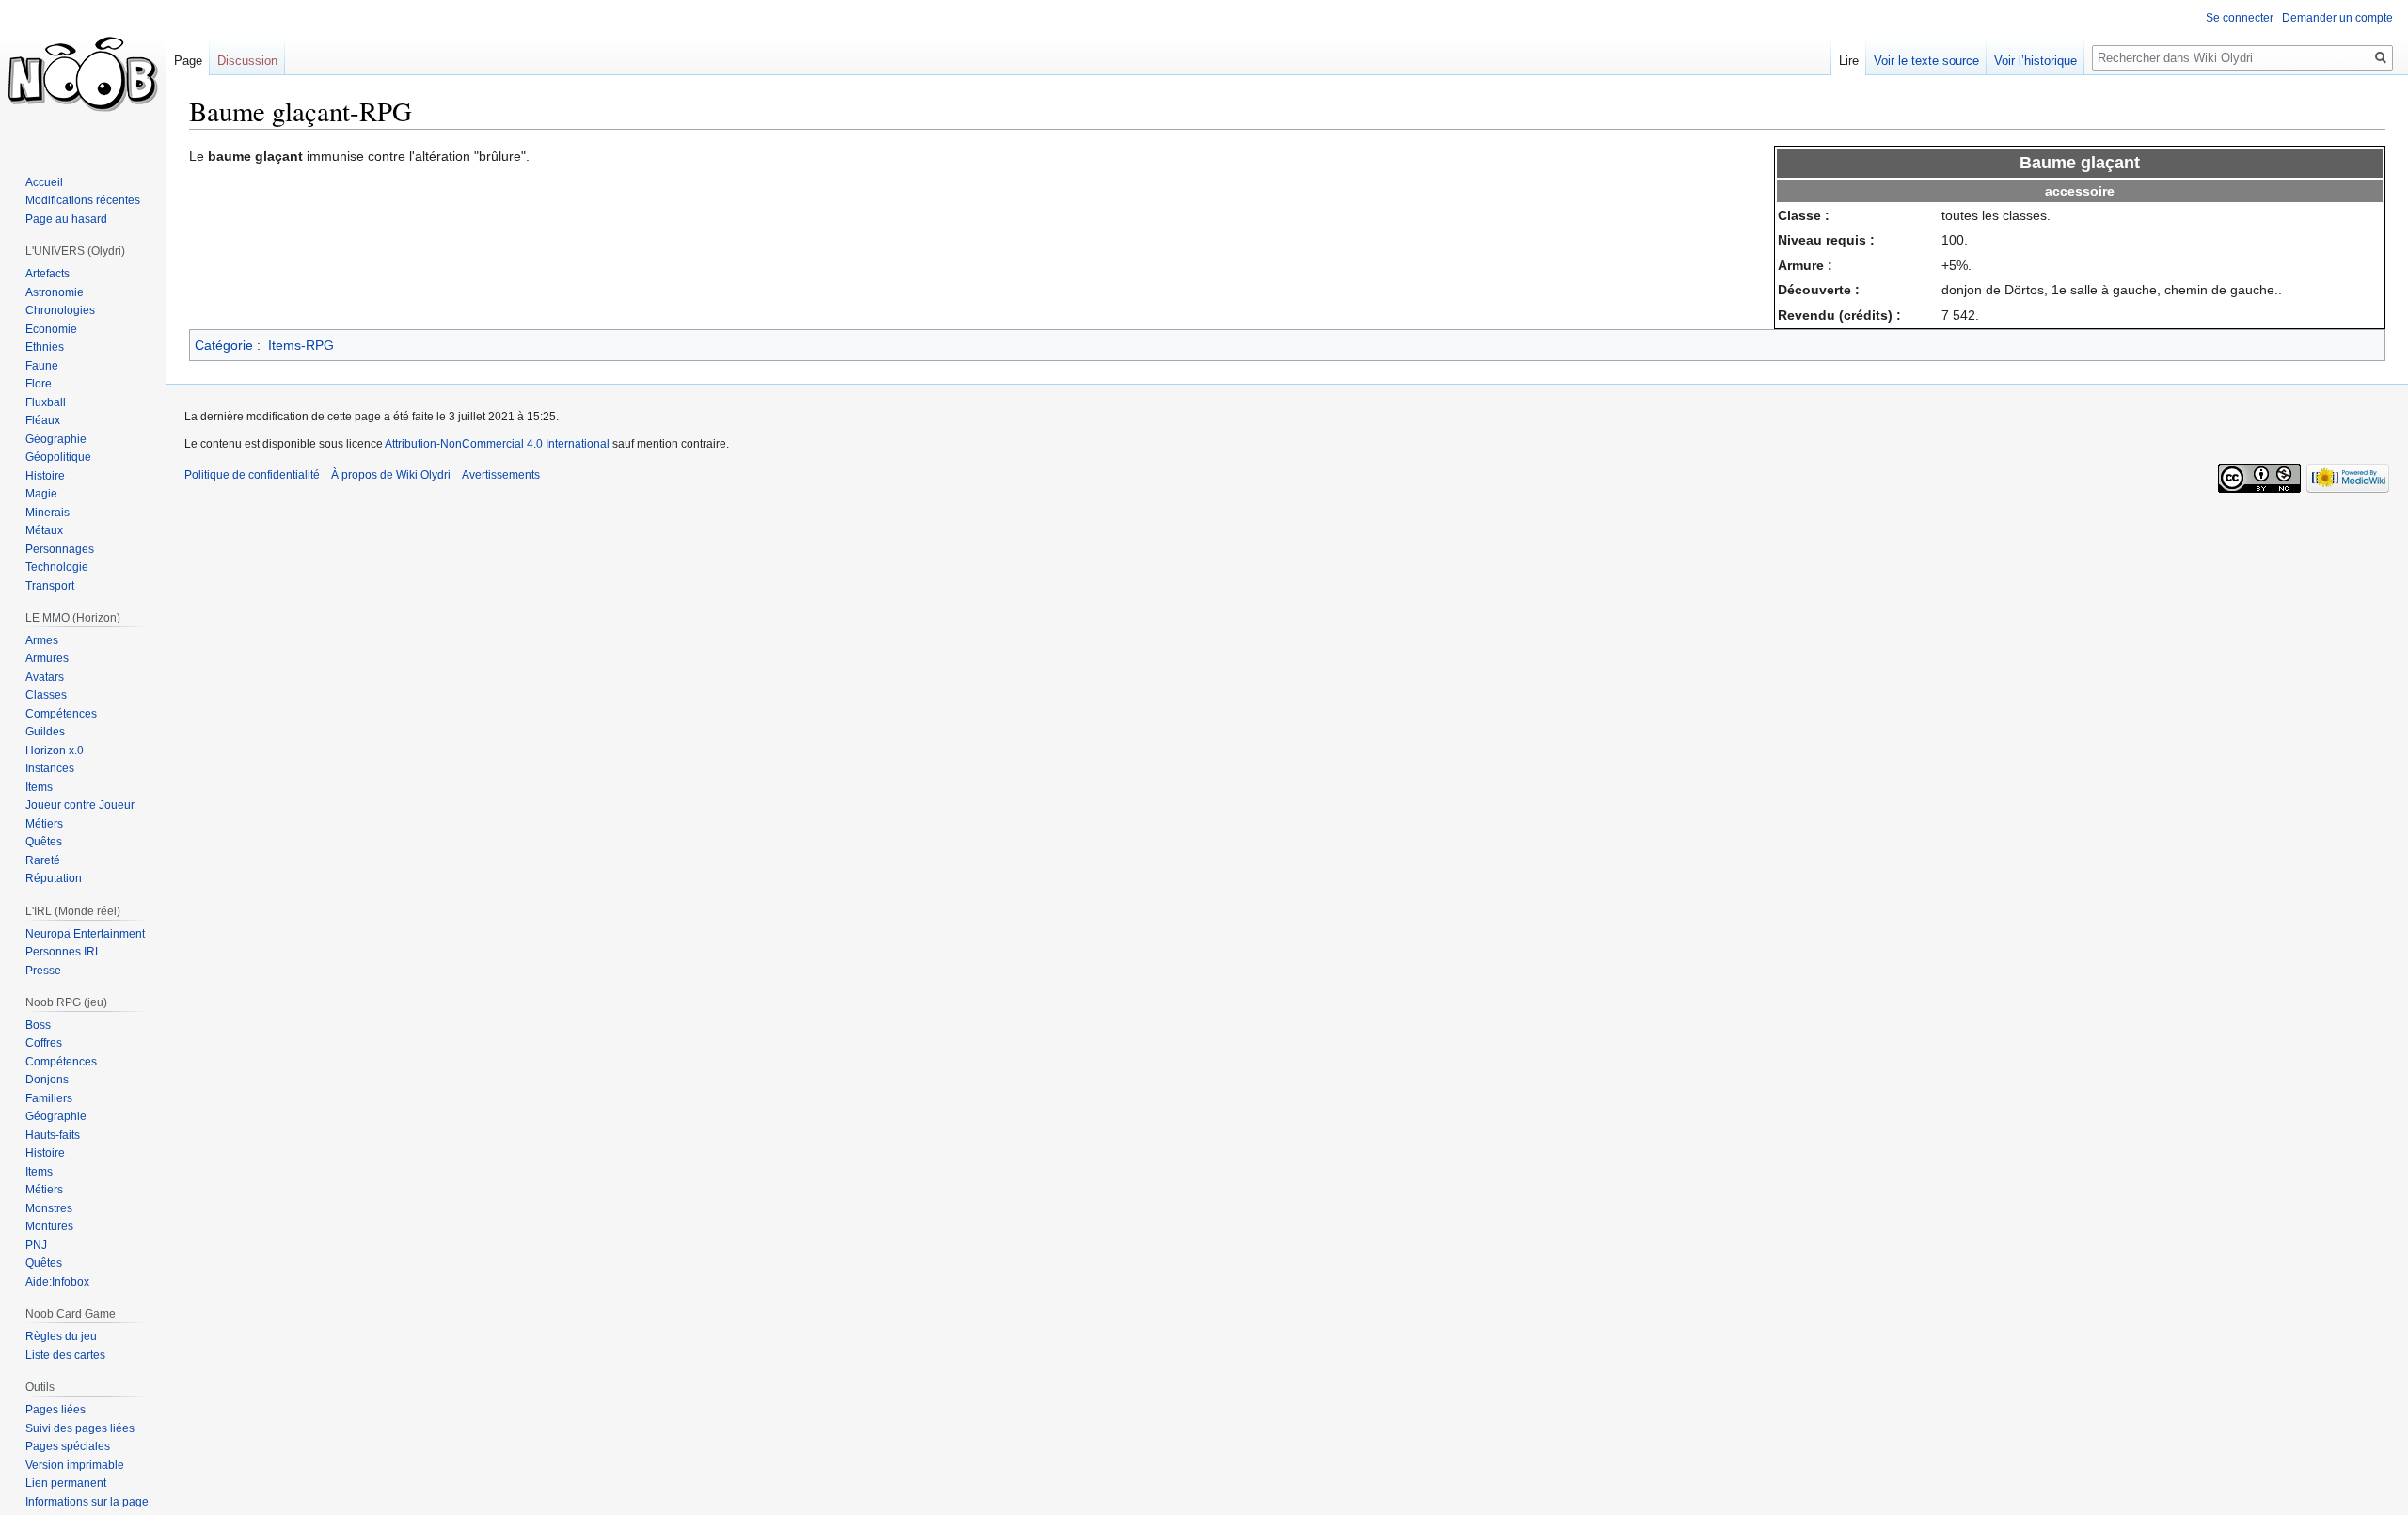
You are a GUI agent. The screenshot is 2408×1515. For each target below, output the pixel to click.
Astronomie (55, 292)
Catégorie (224, 345)
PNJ (36, 1245)
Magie (41, 494)
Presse (43, 971)
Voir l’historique (2036, 61)
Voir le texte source (1926, 61)
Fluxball (46, 402)
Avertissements (501, 475)
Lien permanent (66, 1483)
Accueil (44, 182)
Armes (42, 640)
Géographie (56, 439)
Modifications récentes (83, 200)
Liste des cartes (65, 1355)
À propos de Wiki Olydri (391, 475)
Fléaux (43, 420)
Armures (47, 658)
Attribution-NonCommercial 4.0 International (497, 444)
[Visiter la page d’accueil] (83, 75)
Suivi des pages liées (80, 1428)
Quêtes (44, 842)
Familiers (49, 1098)
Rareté (43, 860)
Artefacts (48, 274)
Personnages (60, 549)
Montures (49, 1226)
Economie (51, 329)
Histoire (45, 476)
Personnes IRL (63, 952)
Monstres (49, 1208)
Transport (50, 586)
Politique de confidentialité (252, 475)
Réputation (54, 878)
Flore (39, 384)
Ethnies (45, 347)
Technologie (57, 567)
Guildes (45, 732)
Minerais (48, 513)
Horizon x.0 (55, 750)
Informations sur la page (87, 1502)
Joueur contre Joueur (80, 805)
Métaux (44, 530)
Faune (42, 366)
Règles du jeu (61, 1336)
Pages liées (55, 1410)
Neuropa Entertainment (85, 934)
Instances (50, 768)
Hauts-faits (53, 1135)
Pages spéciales (68, 1446)
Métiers (44, 824)
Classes (46, 695)
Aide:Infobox (57, 1282)
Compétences (61, 714)
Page (188, 61)
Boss (38, 1025)
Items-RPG (301, 345)
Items (39, 787)
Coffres (44, 1043)
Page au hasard (66, 219)
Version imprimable (75, 1465)
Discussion (247, 61)
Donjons (47, 1080)
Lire (1849, 61)
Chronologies (60, 310)
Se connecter (2240, 18)
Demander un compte (2337, 18)
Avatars (45, 677)
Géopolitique (58, 457)
